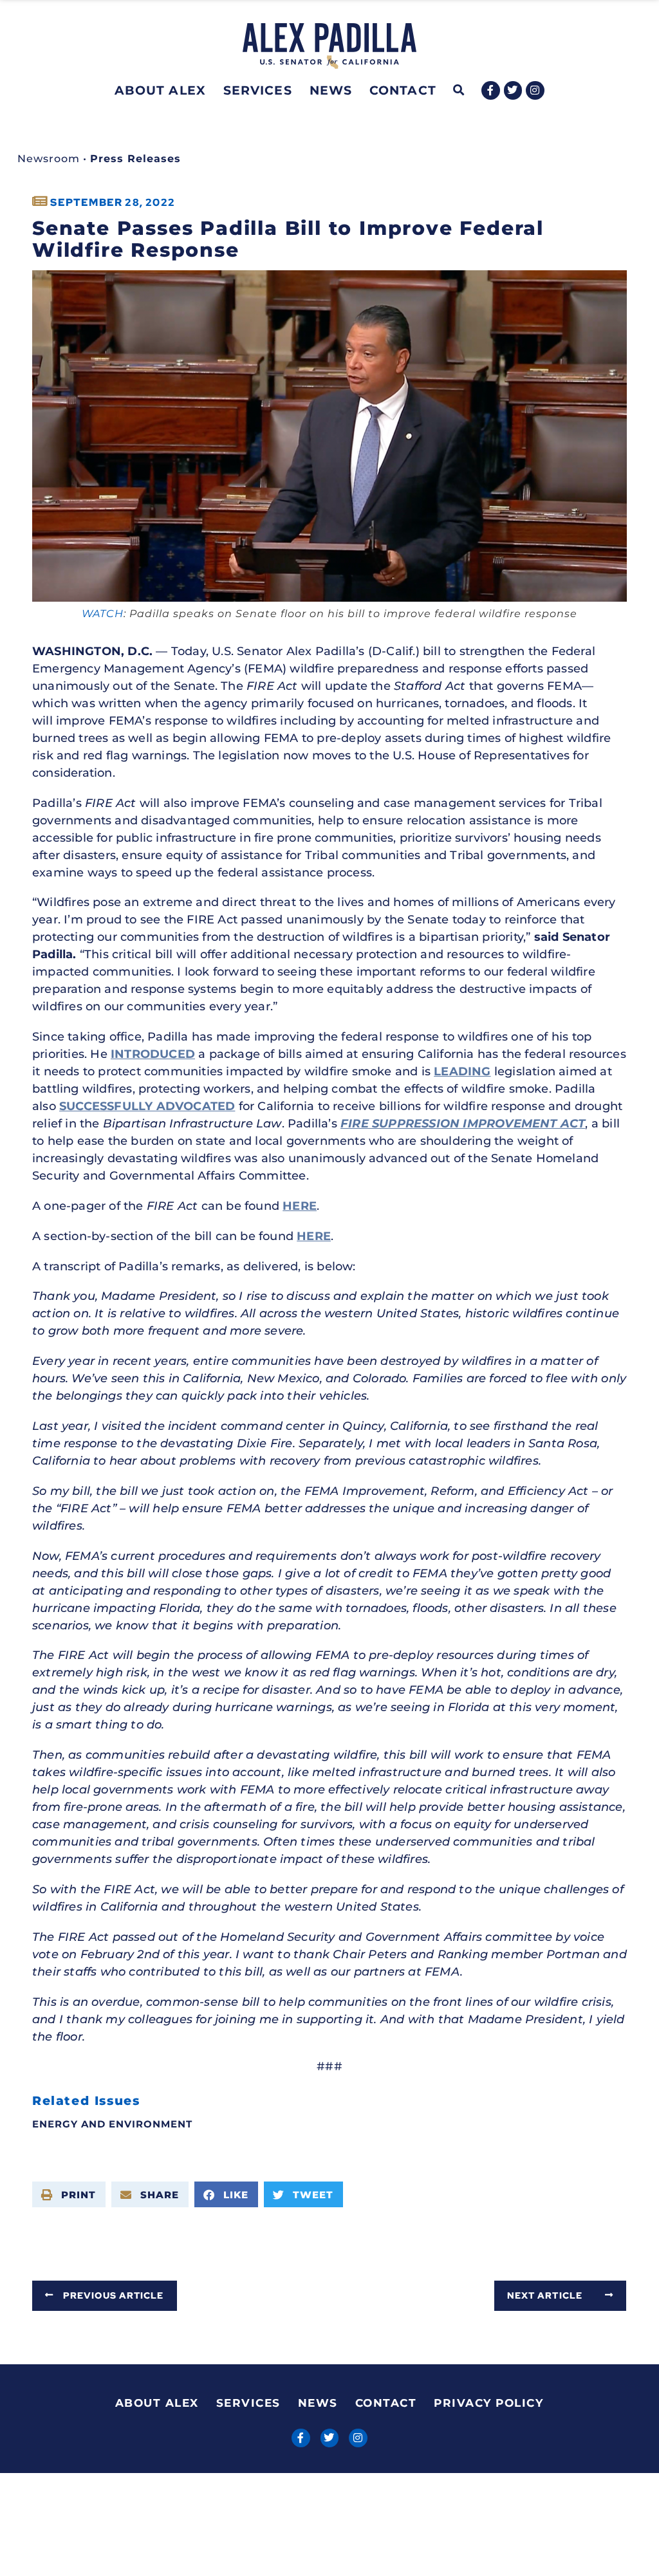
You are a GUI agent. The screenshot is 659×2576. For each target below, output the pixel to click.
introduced (153, 1054)
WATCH (103, 614)
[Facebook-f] (491, 90)
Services (258, 90)
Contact (403, 90)
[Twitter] (513, 90)
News (331, 90)
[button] (459, 90)
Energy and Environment (112, 2124)
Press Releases (135, 159)
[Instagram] (535, 90)
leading (462, 1071)
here (300, 1206)
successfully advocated (147, 1106)
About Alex (160, 90)
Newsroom (49, 159)
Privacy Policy (488, 2403)
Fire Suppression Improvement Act (463, 1124)
